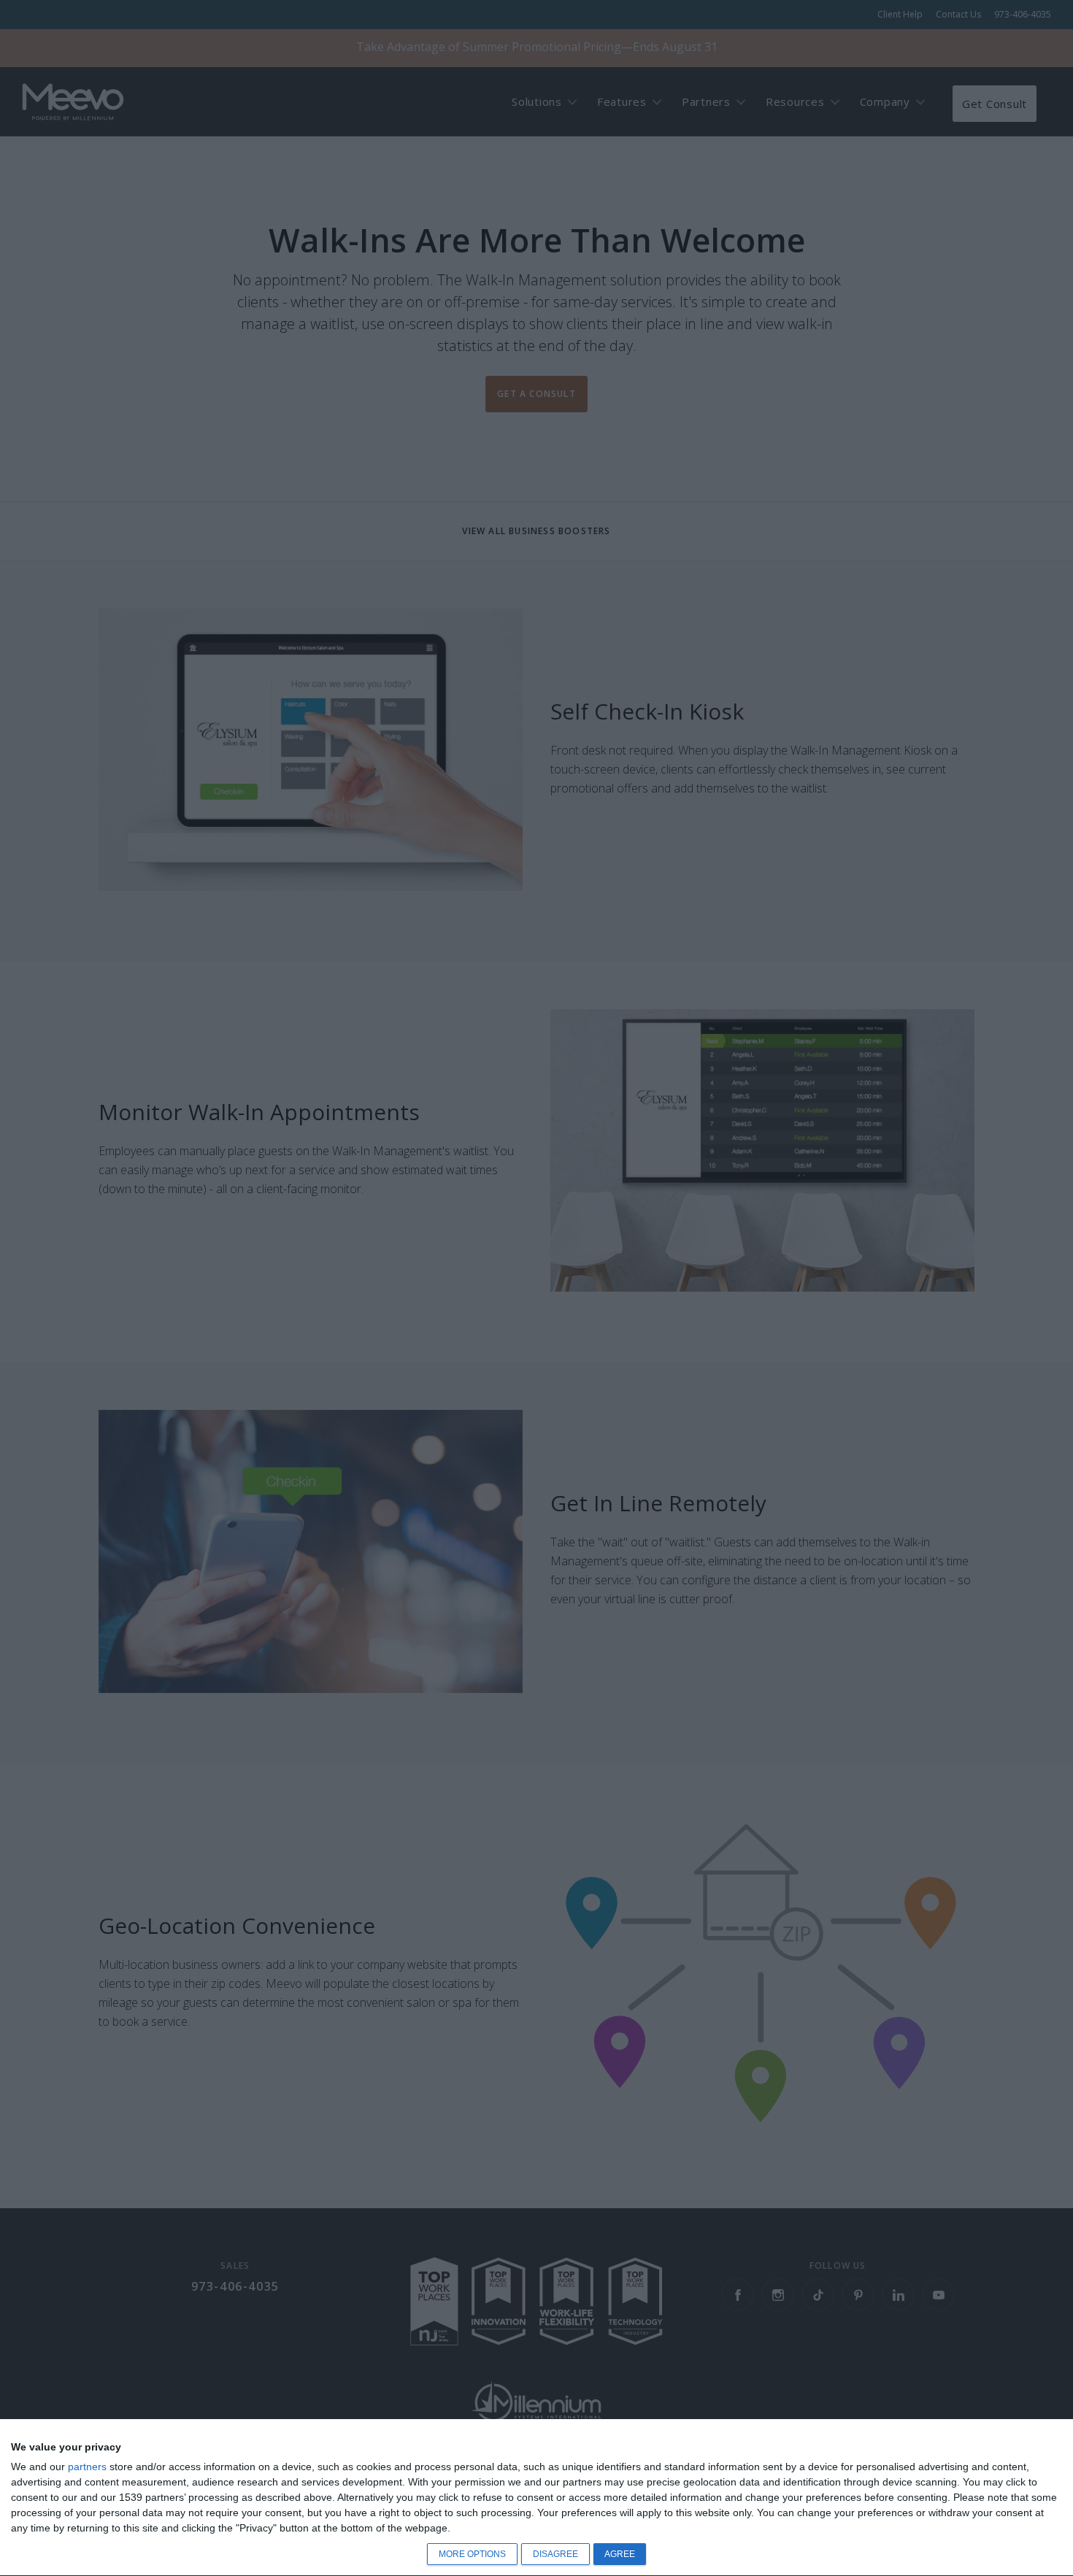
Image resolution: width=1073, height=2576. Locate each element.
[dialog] (536, 2498)
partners (87, 2467)
